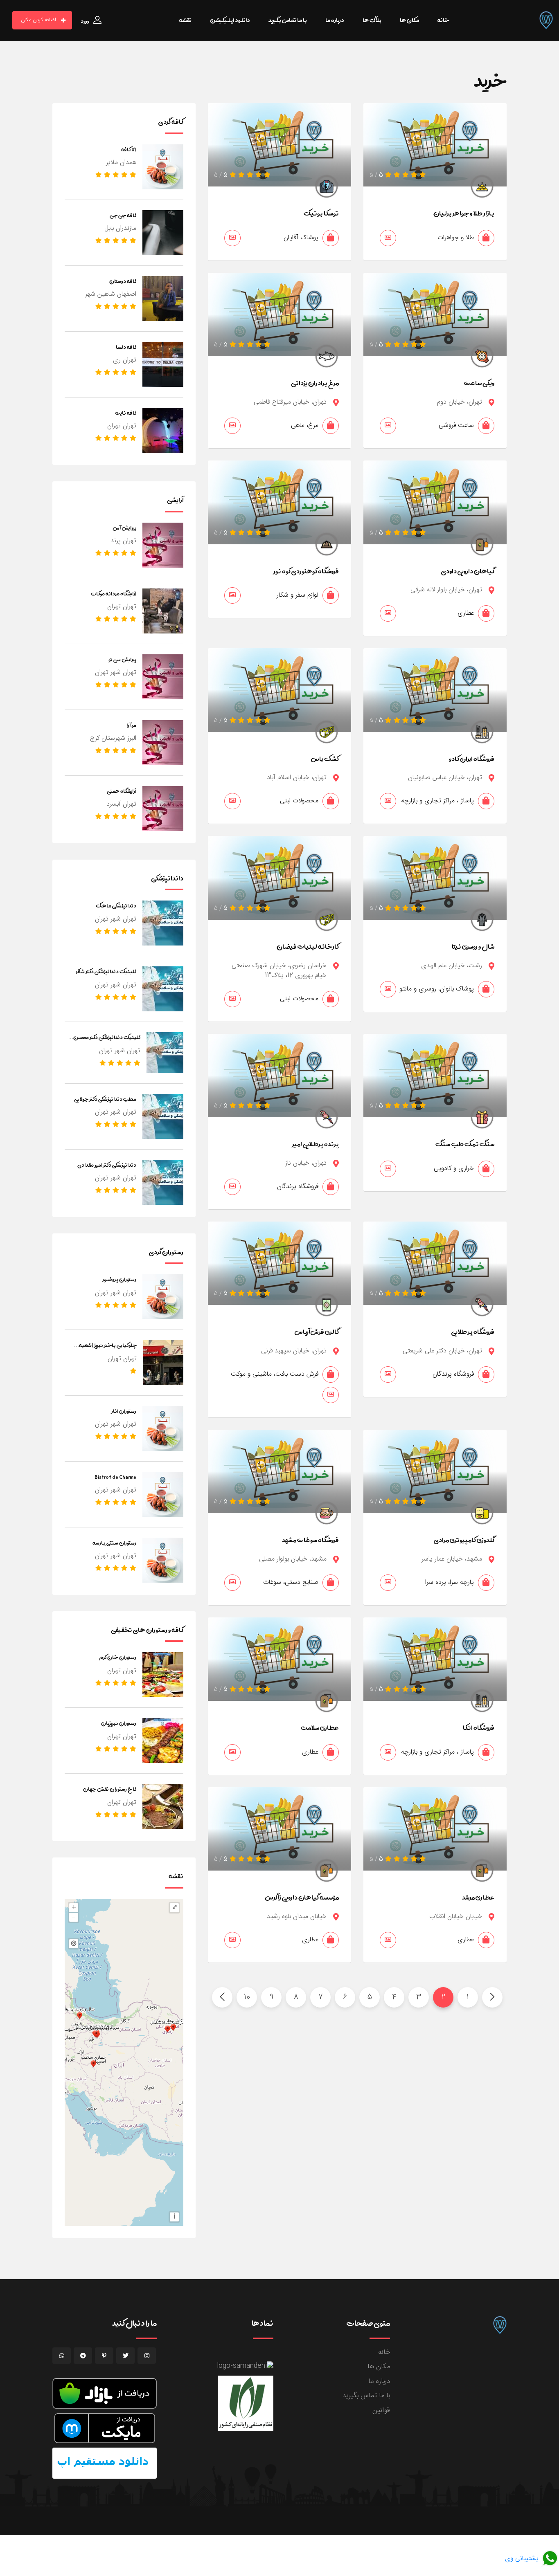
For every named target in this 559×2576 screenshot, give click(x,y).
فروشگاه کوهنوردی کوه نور (306, 571)
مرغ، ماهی (305, 426)
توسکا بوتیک (321, 213)
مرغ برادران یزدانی (315, 383)
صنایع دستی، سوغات (291, 1582)
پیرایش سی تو (122, 659)
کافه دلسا (126, 347)
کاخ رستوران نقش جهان (110, 1789)
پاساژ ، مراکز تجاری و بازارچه (437, 801)
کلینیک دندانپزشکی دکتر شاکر (106, 971)
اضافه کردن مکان (38, 20)
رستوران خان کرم (118, 1657)
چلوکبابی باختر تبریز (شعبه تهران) (108, 1350)
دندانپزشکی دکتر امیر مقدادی (107, 1165)
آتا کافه (129, 149)
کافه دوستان (123, 281)
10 (247, 1997)
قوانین (381, 2410)
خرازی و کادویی (454, 1169)
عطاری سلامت (320, 1727)
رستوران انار (124, 1411)
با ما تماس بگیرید (366, 2396)
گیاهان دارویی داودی (468, 571)
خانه (384, 2352)
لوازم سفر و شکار (298, 595)
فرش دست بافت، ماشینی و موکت (275, 1374)
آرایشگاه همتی (122, 791)
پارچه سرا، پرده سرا (450, 1582)
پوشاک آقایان (301, 238)
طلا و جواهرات (456, 238)
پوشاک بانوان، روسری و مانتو (437, 989)
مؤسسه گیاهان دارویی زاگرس (302, 1897)
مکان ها (379, 2367)
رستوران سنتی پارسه (114, 1543)
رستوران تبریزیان (119, 1723)
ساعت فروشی (456, 426)
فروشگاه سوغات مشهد (310, 1540)
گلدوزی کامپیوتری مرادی (464, 1540)
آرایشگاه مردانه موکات (114, 593)
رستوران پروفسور (119, 1279)
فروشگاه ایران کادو (472, 759)
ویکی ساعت (479, 383)
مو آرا (131, 725)
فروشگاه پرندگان (298, 1187)
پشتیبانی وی (523, 2559)
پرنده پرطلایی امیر (316, 1144)
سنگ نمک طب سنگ (465, 1144)
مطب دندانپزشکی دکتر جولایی (105, 1099)
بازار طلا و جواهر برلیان (464, 213)
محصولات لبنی (299, 801)
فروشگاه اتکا (479, 1727)
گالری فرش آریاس (317, 1332)
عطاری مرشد (478, 1897)
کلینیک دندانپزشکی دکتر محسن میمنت (107, 1042)
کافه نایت (126, 413)
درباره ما (379, 2381)
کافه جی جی (123, 215)
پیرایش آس (124, 528)
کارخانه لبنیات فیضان (308, 946)
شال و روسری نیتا (473, 946)
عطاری (466, 613)
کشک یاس (325, 759)
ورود (85, 21)
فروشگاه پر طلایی (473, 1332)
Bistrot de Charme (115, 1477)
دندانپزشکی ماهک (116, 905)
